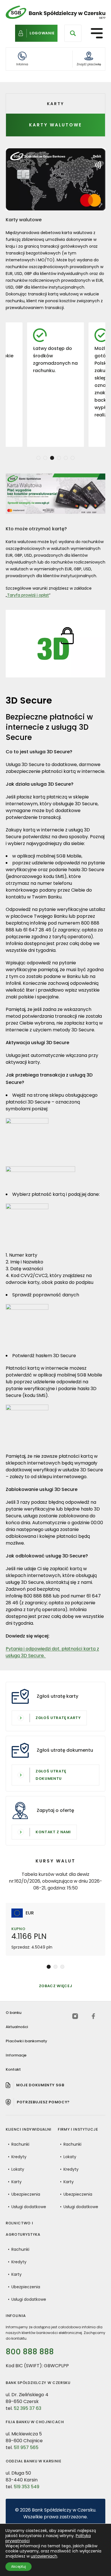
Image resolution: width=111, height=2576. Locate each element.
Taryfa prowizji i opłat (28, 595)
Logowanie (42, 33)
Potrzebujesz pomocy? (43, 2102)
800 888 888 (30, 2352)
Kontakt (13, 2069)
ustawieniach (44, 2556)
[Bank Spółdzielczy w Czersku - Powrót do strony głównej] (55, 12)
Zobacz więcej (55, 1986)
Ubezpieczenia (26, 2194)
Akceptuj (18, 2566)
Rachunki (20, 2144)
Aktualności (17, 2027)
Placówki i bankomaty (26, 2041)
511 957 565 (26, 2447)
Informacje (16, 2055)
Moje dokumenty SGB (40, 2085)
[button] (38, 458)
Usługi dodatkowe (29, 2207)
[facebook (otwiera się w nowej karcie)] (93, 2016)
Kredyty (19, 2157)
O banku (14, 2013)
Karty (17, 2182)
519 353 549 (26, 2487)
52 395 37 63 (27, 2408)
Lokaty (18, 2169)
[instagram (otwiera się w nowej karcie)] (75, 2016)
